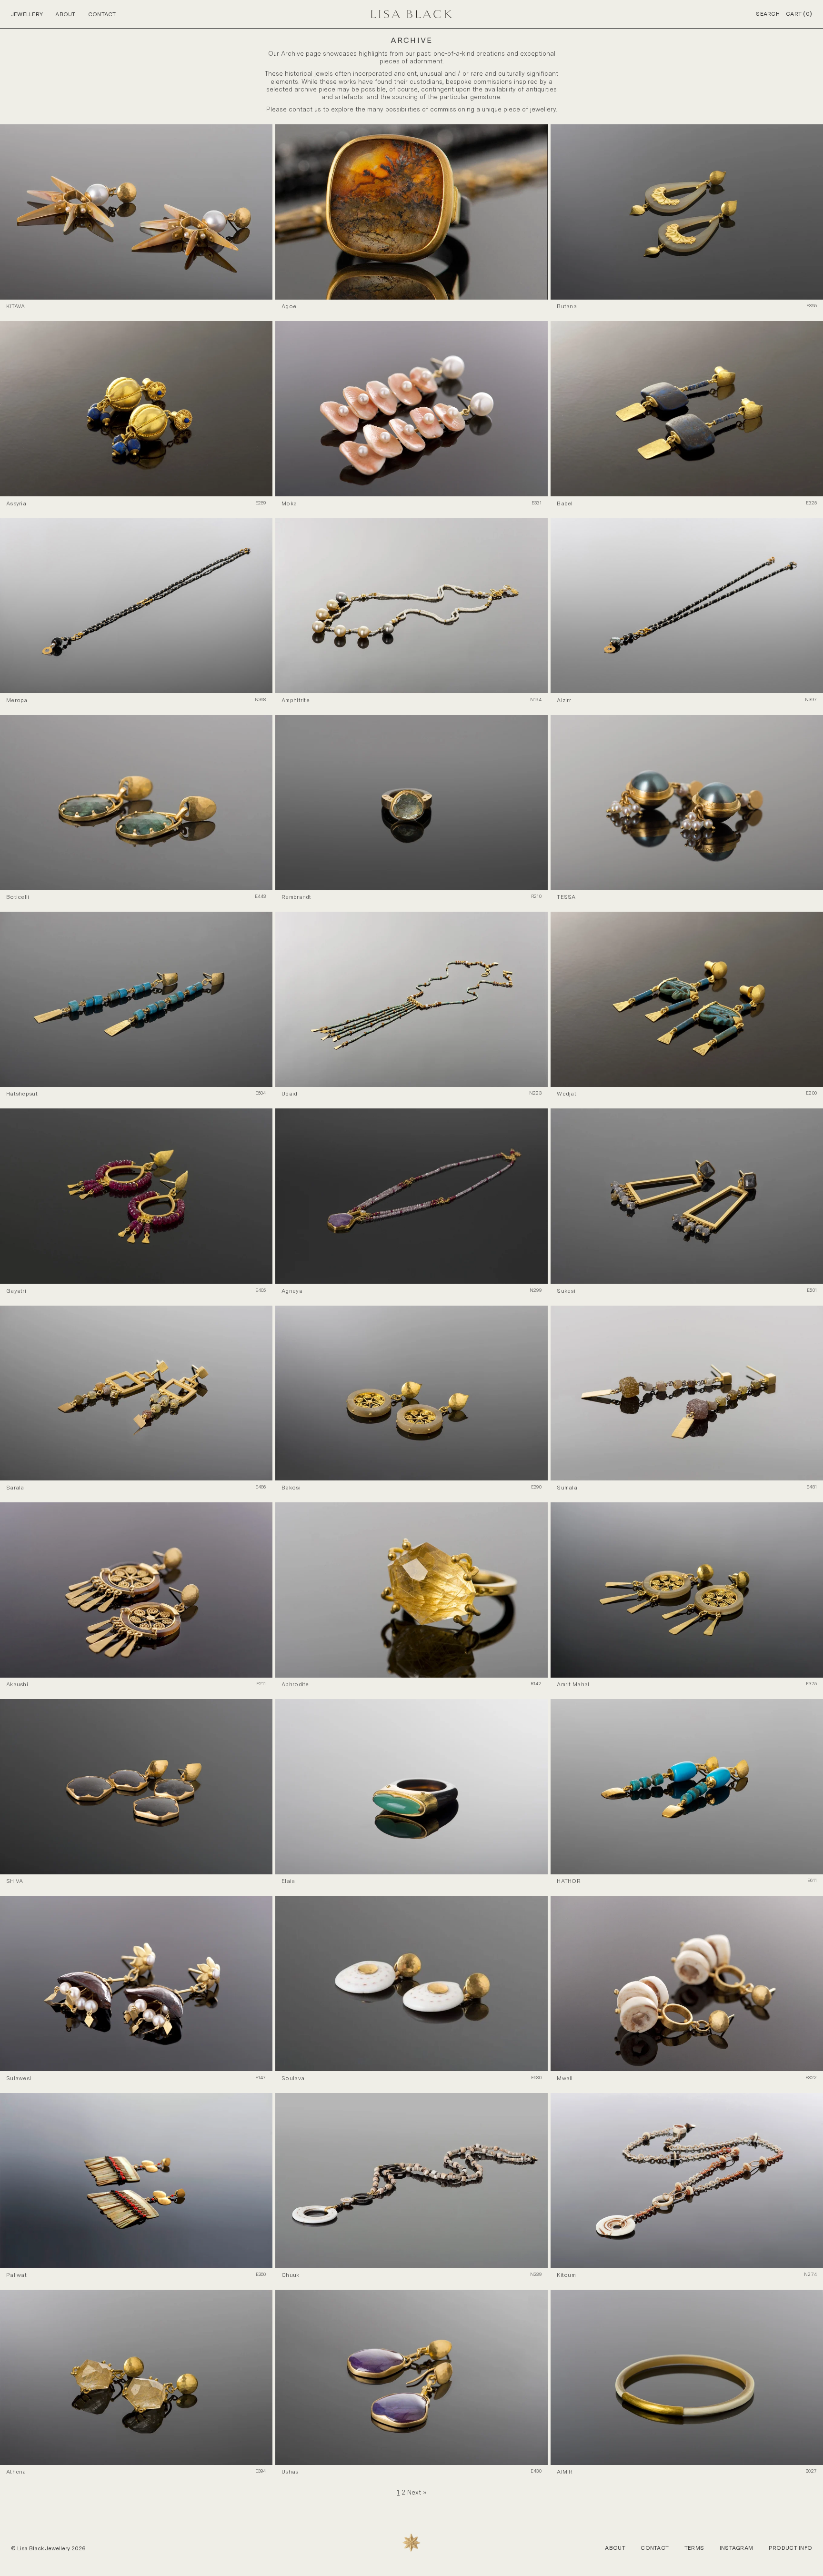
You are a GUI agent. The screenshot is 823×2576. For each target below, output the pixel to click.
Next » (417, 2492)
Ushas (290, 2472)
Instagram (737, 2548)
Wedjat (567, 1094)
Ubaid (289, 1094)
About (65, 14)
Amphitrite (296, 700)
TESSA (566, 897)
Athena (16, 2472)
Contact (102, 14)
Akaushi (17, 1684)
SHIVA (15, 1881)
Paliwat (16, 2275)
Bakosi (291, 1488)
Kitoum (566, 2275)
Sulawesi (19, 2078)
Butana (567, 306)
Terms (694, 2548)
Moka (289, 503)
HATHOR (569, 1881)
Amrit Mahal (573, 1684)
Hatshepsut (22, 1094)
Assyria (16, 503)
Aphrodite (295, 1684)
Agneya (292, 1291)
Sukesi (566, 1291)
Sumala (567, 1488)
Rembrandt (296, 897)
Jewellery (27, 14)
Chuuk (290, 2275)
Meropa (17, 700)
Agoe (289, 306)
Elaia (288, 1881)
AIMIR (565, 2472)
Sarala (15, 1488)
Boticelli (18, 897)
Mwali (565, 2078)
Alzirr (564, 700)
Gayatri (16, 1291)
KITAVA (16, 306)
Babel (565, 503)
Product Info (790, 2548)
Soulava (293, 2078)
